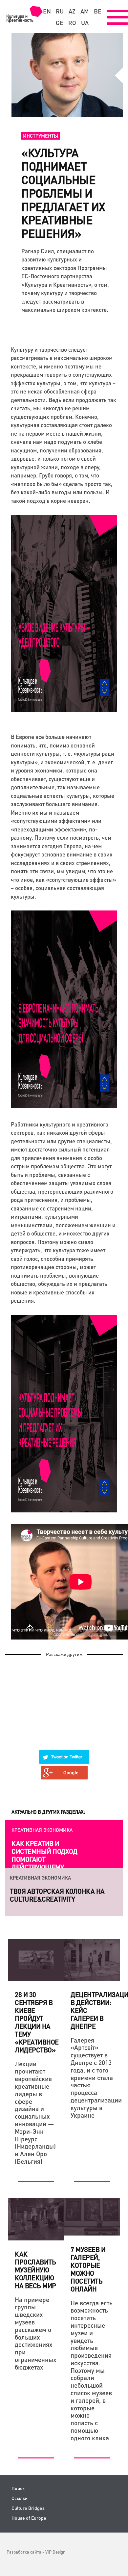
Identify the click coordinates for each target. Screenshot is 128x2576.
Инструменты (41, 136)
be (98, 11)
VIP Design (55, 2552)
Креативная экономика (42, 1830)
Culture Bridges (28, 2508)
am (85, 11)
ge (60, 23)
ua (85, 23)
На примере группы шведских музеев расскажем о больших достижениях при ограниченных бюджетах (36, 2333)
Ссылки (20, 2498)
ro (72, 23)
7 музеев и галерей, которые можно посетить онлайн (88, 2269)
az (72, 11)
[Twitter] (64, 1753)
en (47, 11)
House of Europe (29, 2518)
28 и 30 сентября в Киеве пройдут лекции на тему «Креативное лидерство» (37, 2022)
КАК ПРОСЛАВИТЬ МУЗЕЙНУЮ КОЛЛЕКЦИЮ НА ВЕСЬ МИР (35, 2270)
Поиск (18, 2488)
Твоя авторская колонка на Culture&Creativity (57, 1895)
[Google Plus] (64, 1769)
